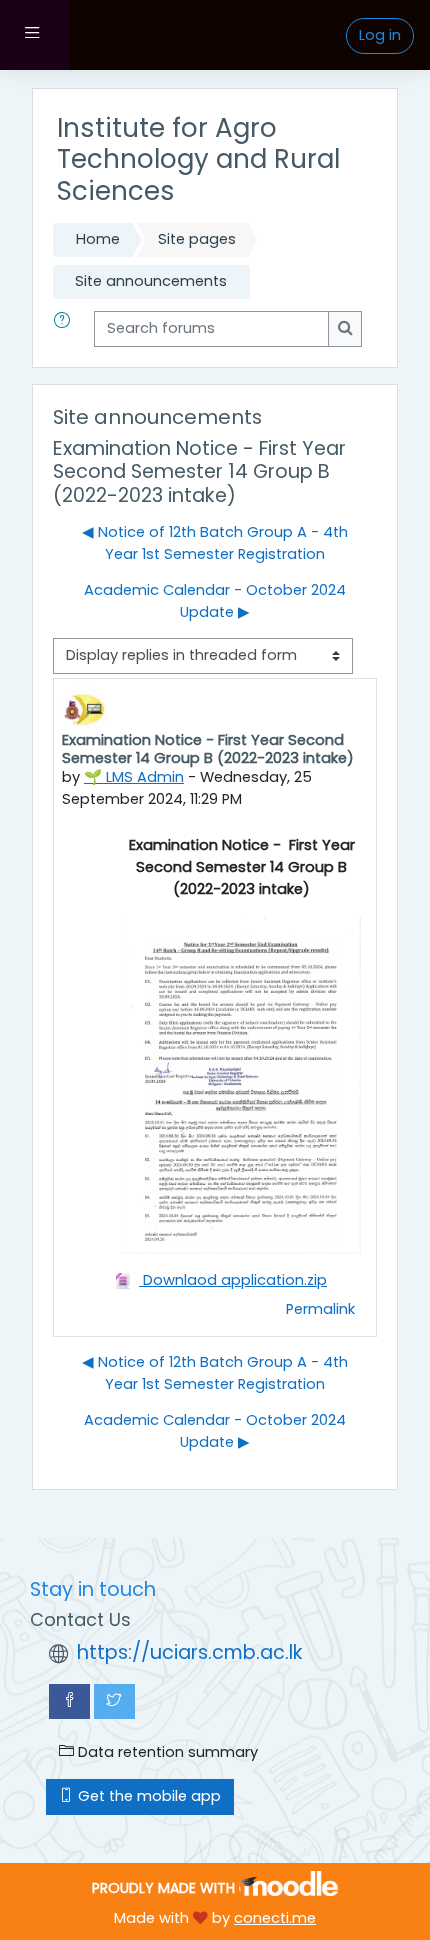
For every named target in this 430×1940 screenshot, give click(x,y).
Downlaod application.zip (233, 1280)
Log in (380, 35)
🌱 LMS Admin (134, 777)
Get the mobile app (147, 1796)
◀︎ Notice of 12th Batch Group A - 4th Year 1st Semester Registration (215, 543)
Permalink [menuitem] (320, 1309)
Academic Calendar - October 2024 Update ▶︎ (215, 601)
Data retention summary (166, 1752)
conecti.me (275, 1918)
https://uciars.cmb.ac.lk (189, 1652)
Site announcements (151, 281)
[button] (66, 329)
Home (98, 239)
